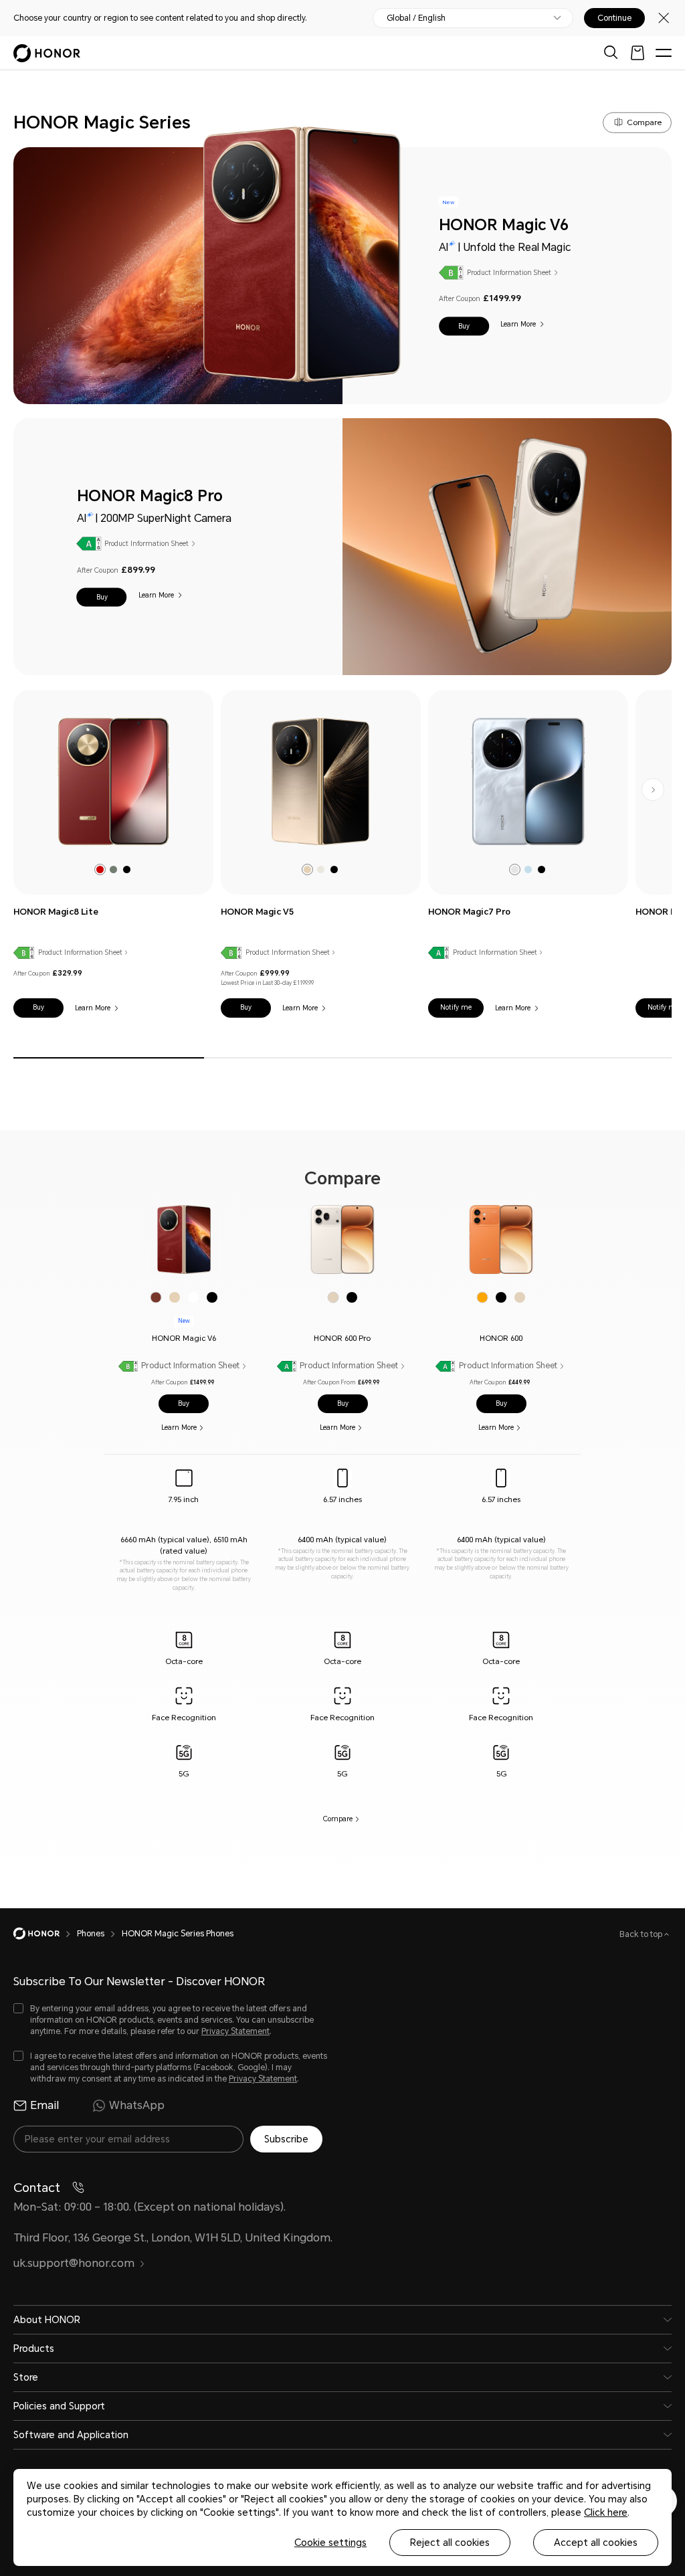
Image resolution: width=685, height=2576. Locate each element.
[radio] (100, 869)
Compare (644, 122)
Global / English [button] (416, 18)
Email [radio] (44, 2105)
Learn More (518, 324)
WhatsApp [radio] (137, 2105)
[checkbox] (171, 2020)
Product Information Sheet (509, 272)
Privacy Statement (235, 2031)
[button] (464, 326)
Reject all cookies (450, 2543)
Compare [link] (338, 1819)
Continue (614, 18)
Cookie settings (330, 2543)
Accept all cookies (596, 2543)
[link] (113, 781)
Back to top (642, 1934)
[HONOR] (45, 1934)
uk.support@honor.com (74, 2263)
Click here (606, 2512)
